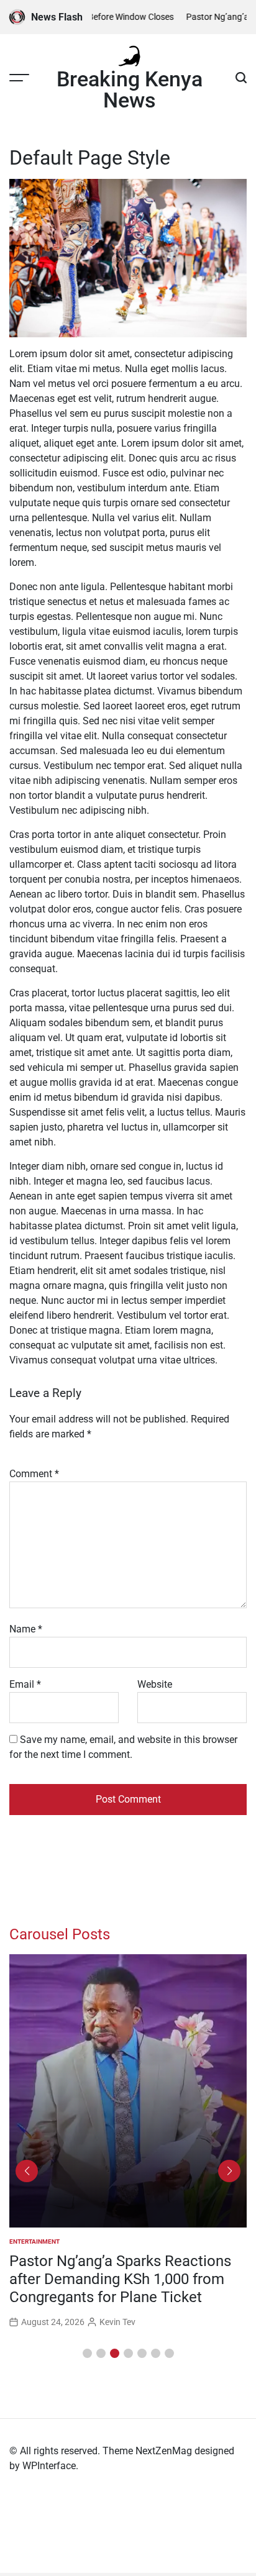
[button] (87, 2353)
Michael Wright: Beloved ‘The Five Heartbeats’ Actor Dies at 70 (121, 2270)
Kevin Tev (117, 2304)
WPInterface (49, 2466)
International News (42, 2241)
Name (26, 1629)
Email (25, 1684)
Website (155, 1684)
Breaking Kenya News (130, 89)
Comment (34, 1474)
